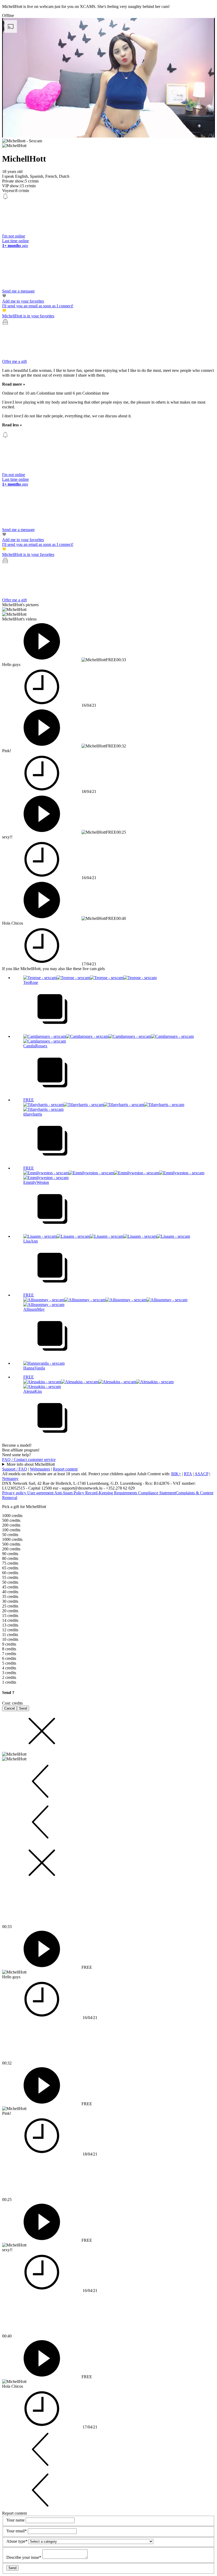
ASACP (201, 1474)
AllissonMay (34, 1309)
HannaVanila (34, 1368)
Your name (16, 2520)
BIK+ (176, 1474)
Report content (65, 1469)
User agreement (41, 1493)
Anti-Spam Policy (70, 1493)
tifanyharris (33, 1114)
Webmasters (40, 1469)
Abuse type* (17, 2541)
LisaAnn (31, 1241)
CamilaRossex (35, 1046)
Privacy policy (15, 1493)
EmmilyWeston (36, 1182)
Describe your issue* (24, 2557)
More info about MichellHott (31, 1464)
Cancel (10, 1708)
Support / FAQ (15, 1469)
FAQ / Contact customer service (29, 1460)
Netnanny (10, 1479)
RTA (188, 1474)
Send (23, 1708)
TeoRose (31, 982)
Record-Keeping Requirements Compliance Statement (130, 1493)
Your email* (17, 2531)
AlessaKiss (33, 1391)
